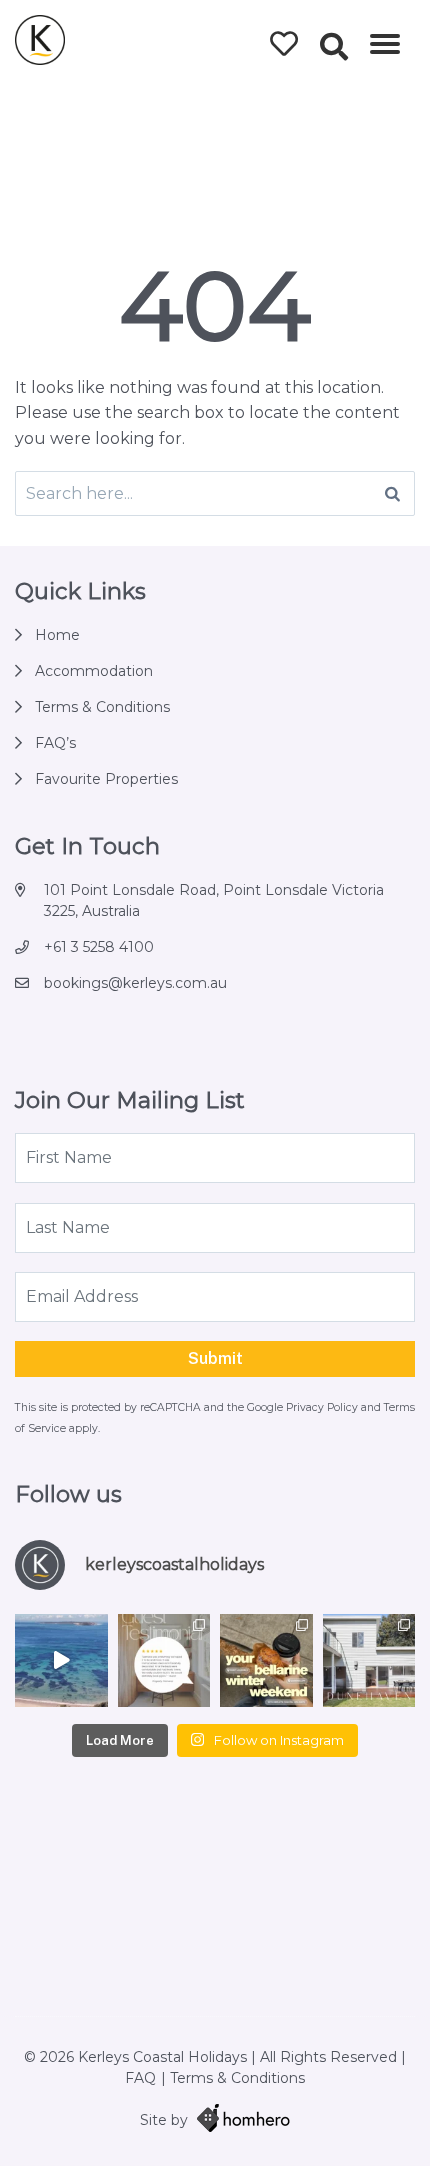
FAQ (140, 2078)
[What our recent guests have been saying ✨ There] (164, 1660)
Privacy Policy (323, 1407)
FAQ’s (55, 743)
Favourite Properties (106, 779)
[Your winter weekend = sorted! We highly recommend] (266, 1660)
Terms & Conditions (102, 707)
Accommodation (94, 671)
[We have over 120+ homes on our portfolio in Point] (61, 1660)
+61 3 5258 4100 (99, 947)
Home (57, 635)
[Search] (392, 493)
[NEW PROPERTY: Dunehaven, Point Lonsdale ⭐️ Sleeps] (369, 1660)
